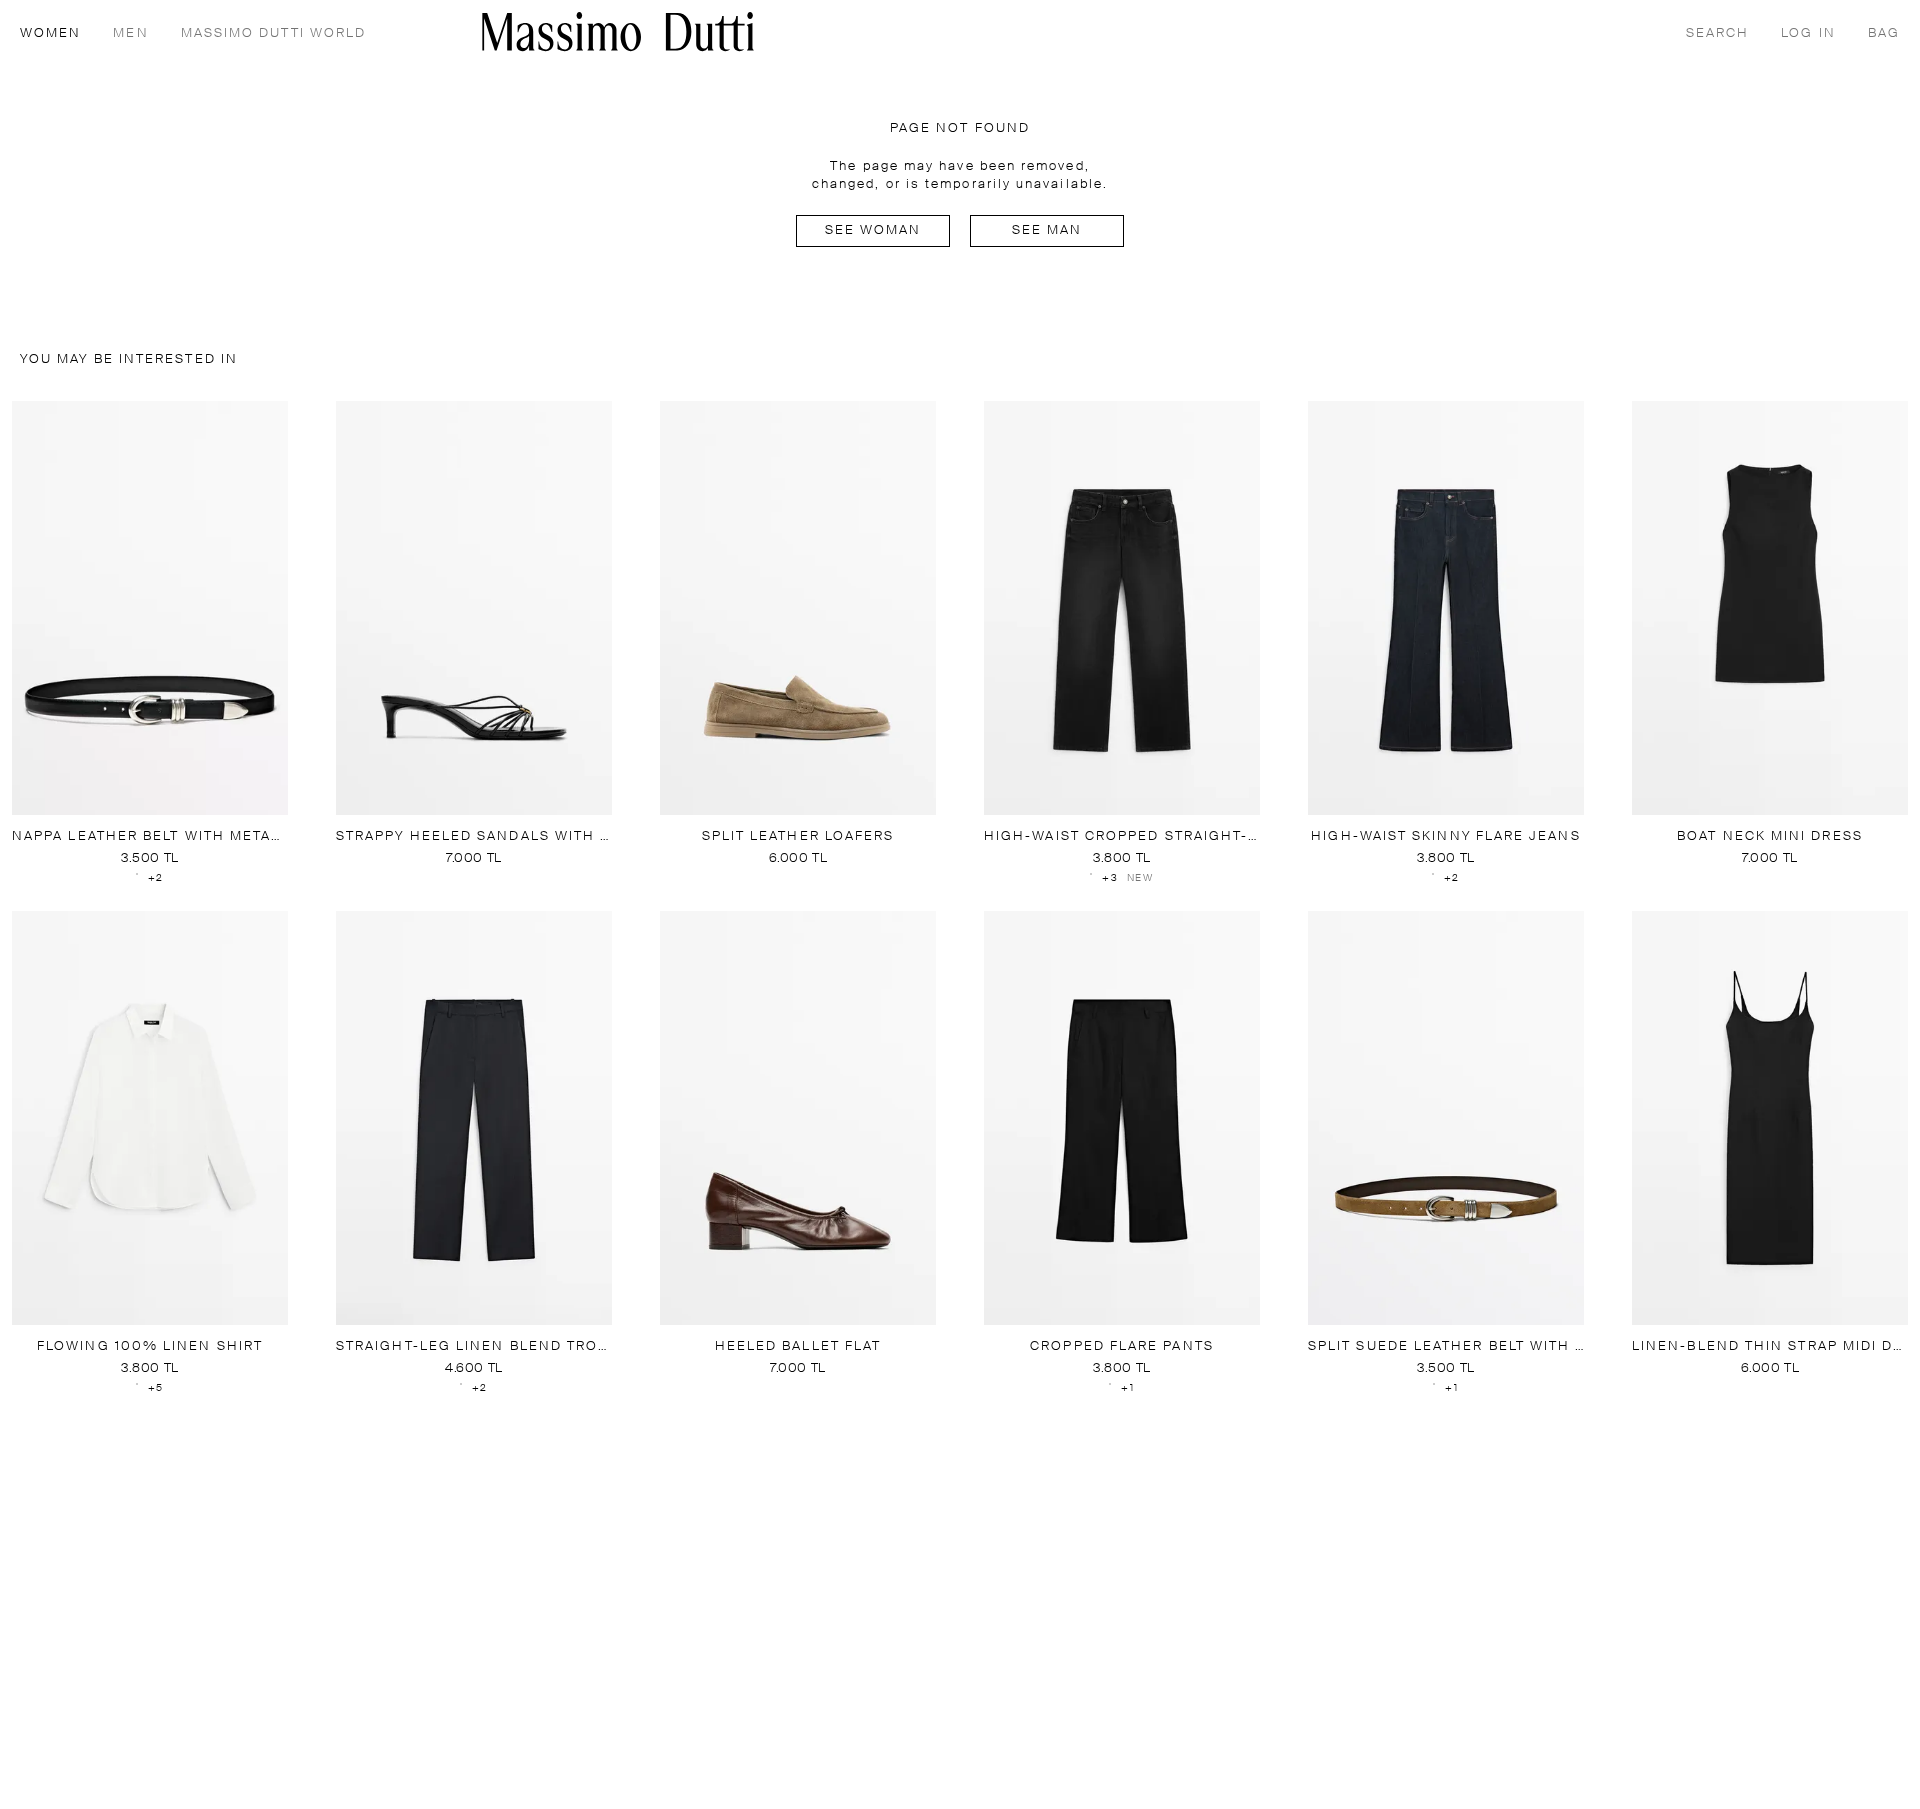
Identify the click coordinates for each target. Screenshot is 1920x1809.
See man (1047, 230)
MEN (130, 33)
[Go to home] (618, 31)
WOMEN (50, 33)
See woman (873, 230)
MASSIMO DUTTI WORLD (274, 33)
